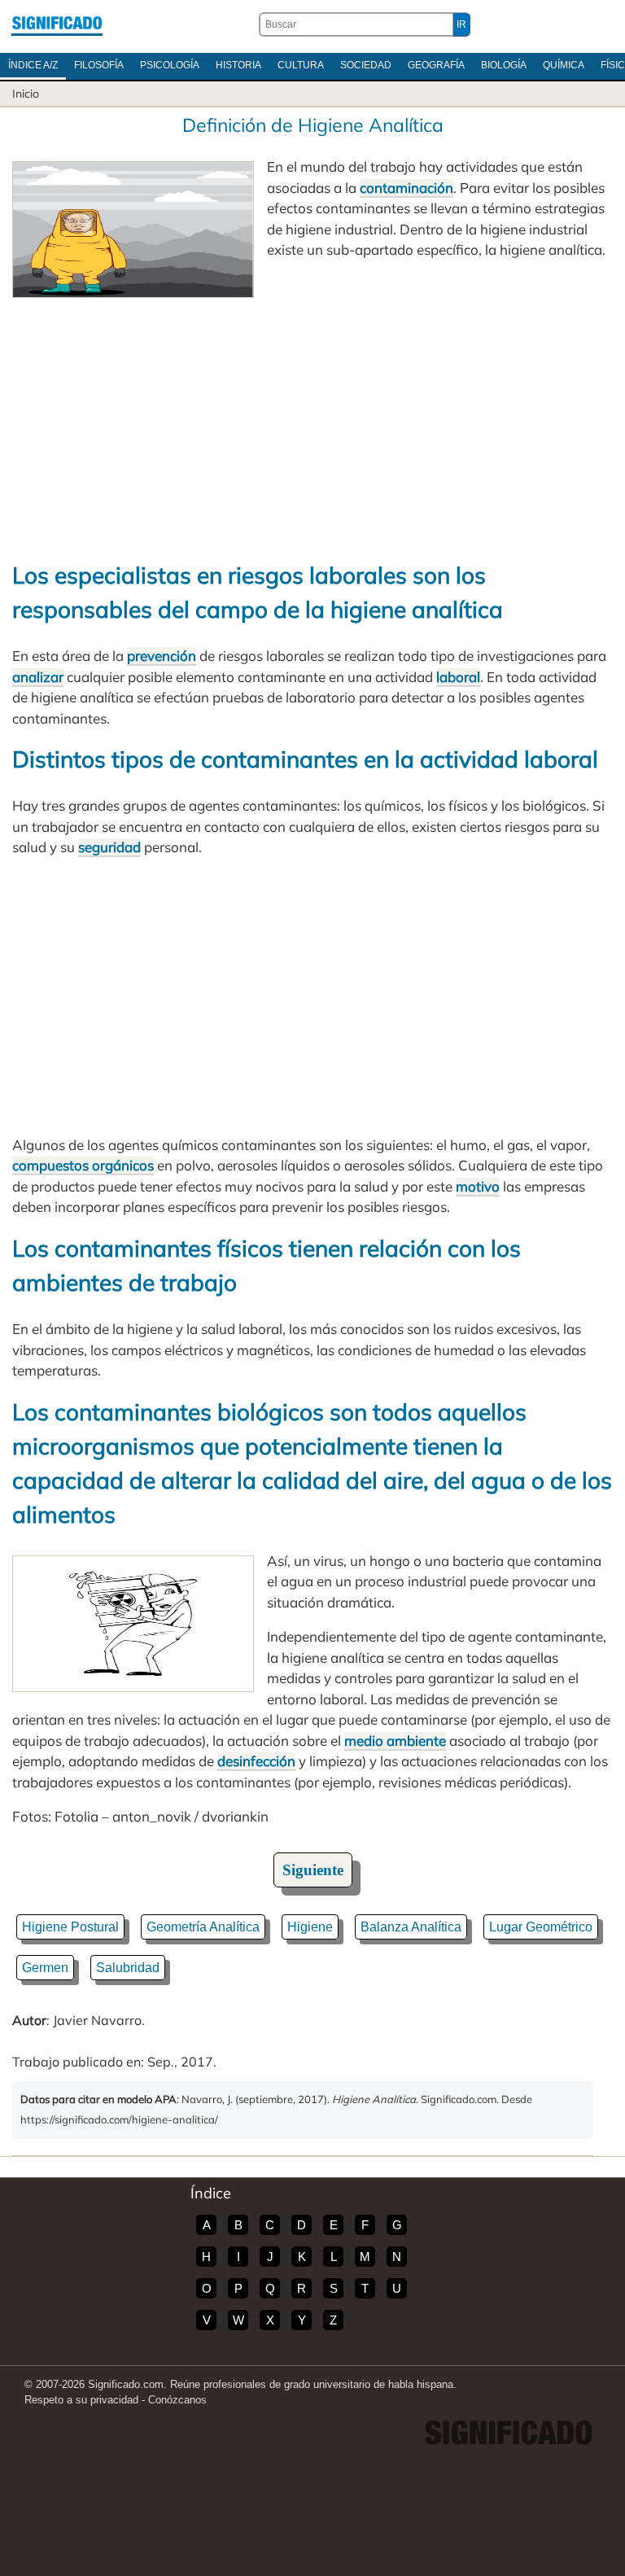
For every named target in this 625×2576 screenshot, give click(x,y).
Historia (238, 65)
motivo (478, 1186)
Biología (504, 65)
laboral (458, 677)
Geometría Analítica (203, 1927)
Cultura (301, 65)
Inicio (26, 94)
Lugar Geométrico (541, 1927)
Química (564, 65)
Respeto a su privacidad (81, 2400)
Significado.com (57, 24)
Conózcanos (177, 2400)
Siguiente (313, 1870)
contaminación (406, 188)
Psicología (170, 65)
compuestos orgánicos (83, 1165)
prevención (162, 656)
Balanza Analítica (411, 1927)
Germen (45, 1968)
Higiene (310, 1927)
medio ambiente (395, 1741)
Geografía (436, 65)
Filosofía (99, 65)
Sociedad (366, 65)
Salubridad (128, 1968)
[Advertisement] (312, 420)
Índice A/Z (33, 65)
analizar (38, 677)
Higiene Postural (70, 1927)
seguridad (109, 847)
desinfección (256, 1761)
